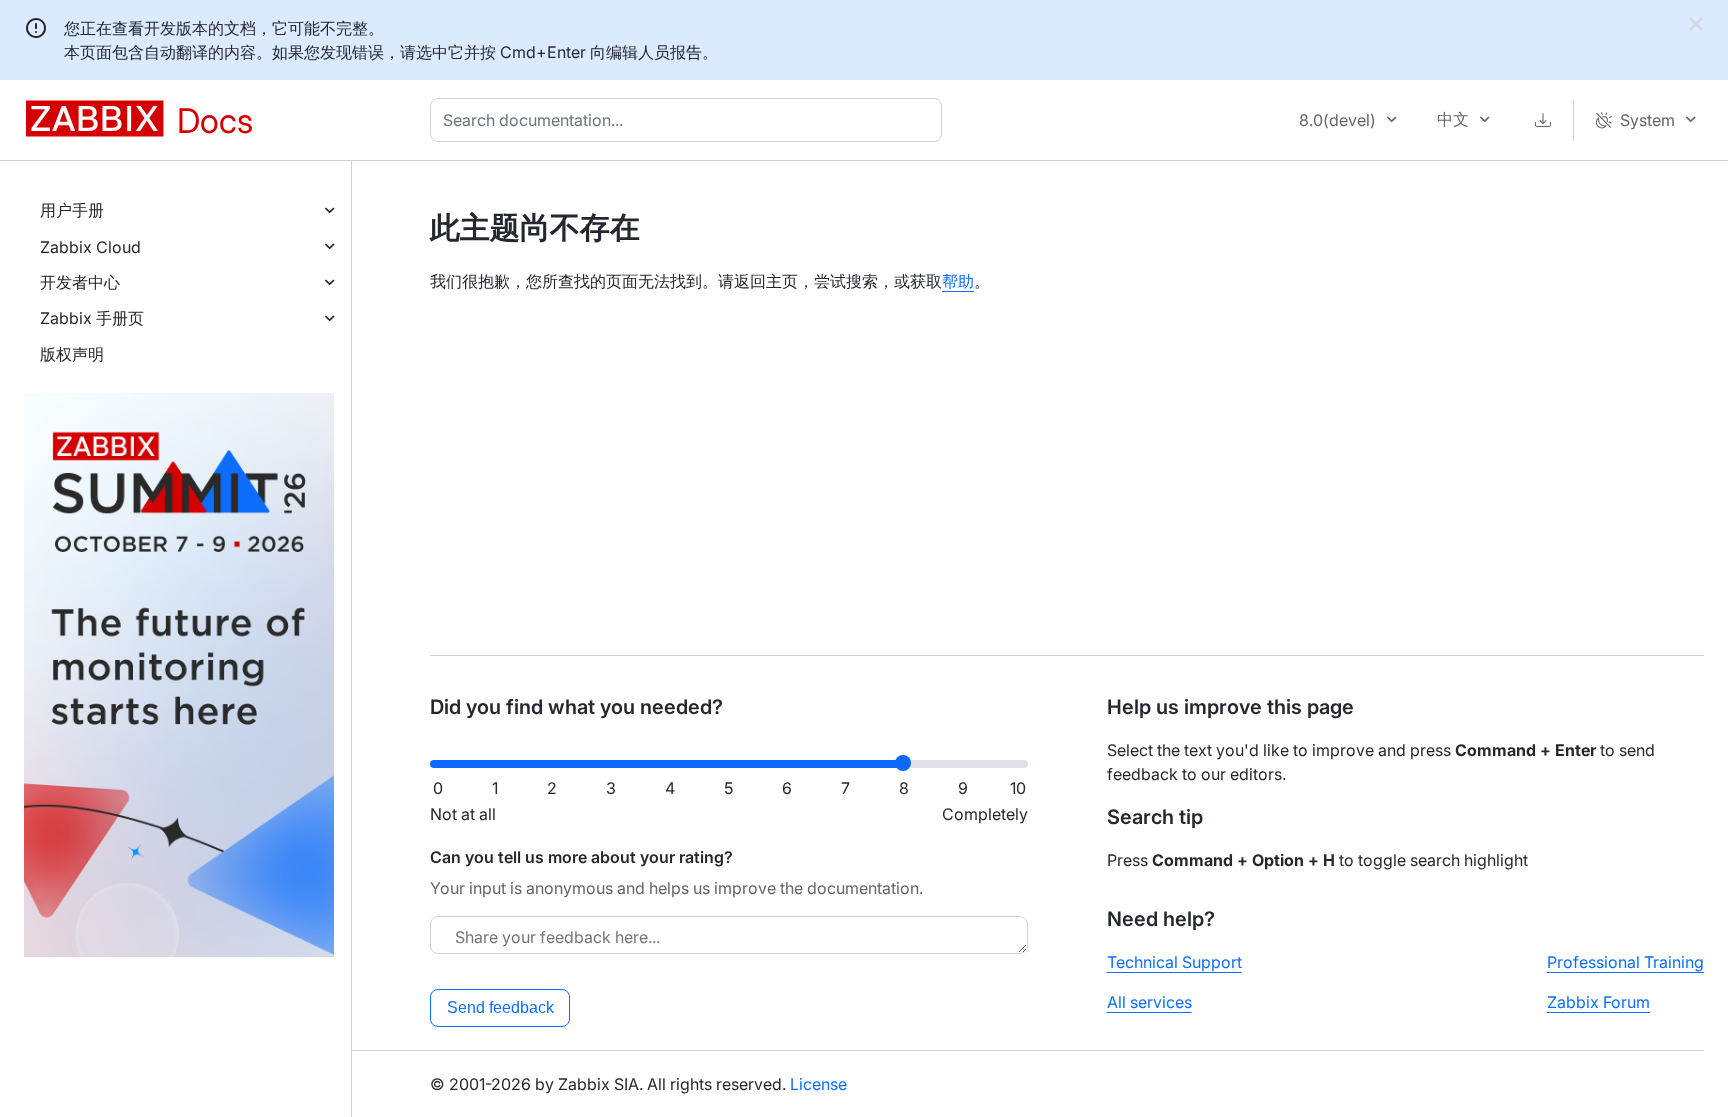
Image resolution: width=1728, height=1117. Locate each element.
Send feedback (500, 1007)
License (818, 1084)
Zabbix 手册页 (92, 318)
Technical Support (1174, 962)
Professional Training (1625, 962)
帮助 (958, 281)
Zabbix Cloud (90, 247)
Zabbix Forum (1598, 1002)
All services (1149, 1002)
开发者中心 (80, 282)
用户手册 (72, 210)
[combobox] (690, 120)
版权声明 (72, 354)
